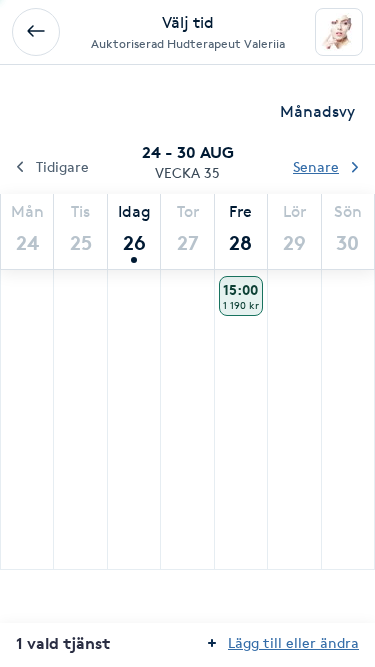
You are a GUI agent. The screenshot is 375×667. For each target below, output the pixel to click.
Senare (316, 166)
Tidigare (62, 166)
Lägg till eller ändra (293, 642)
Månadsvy (317, 111)
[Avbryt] (36, 32)
